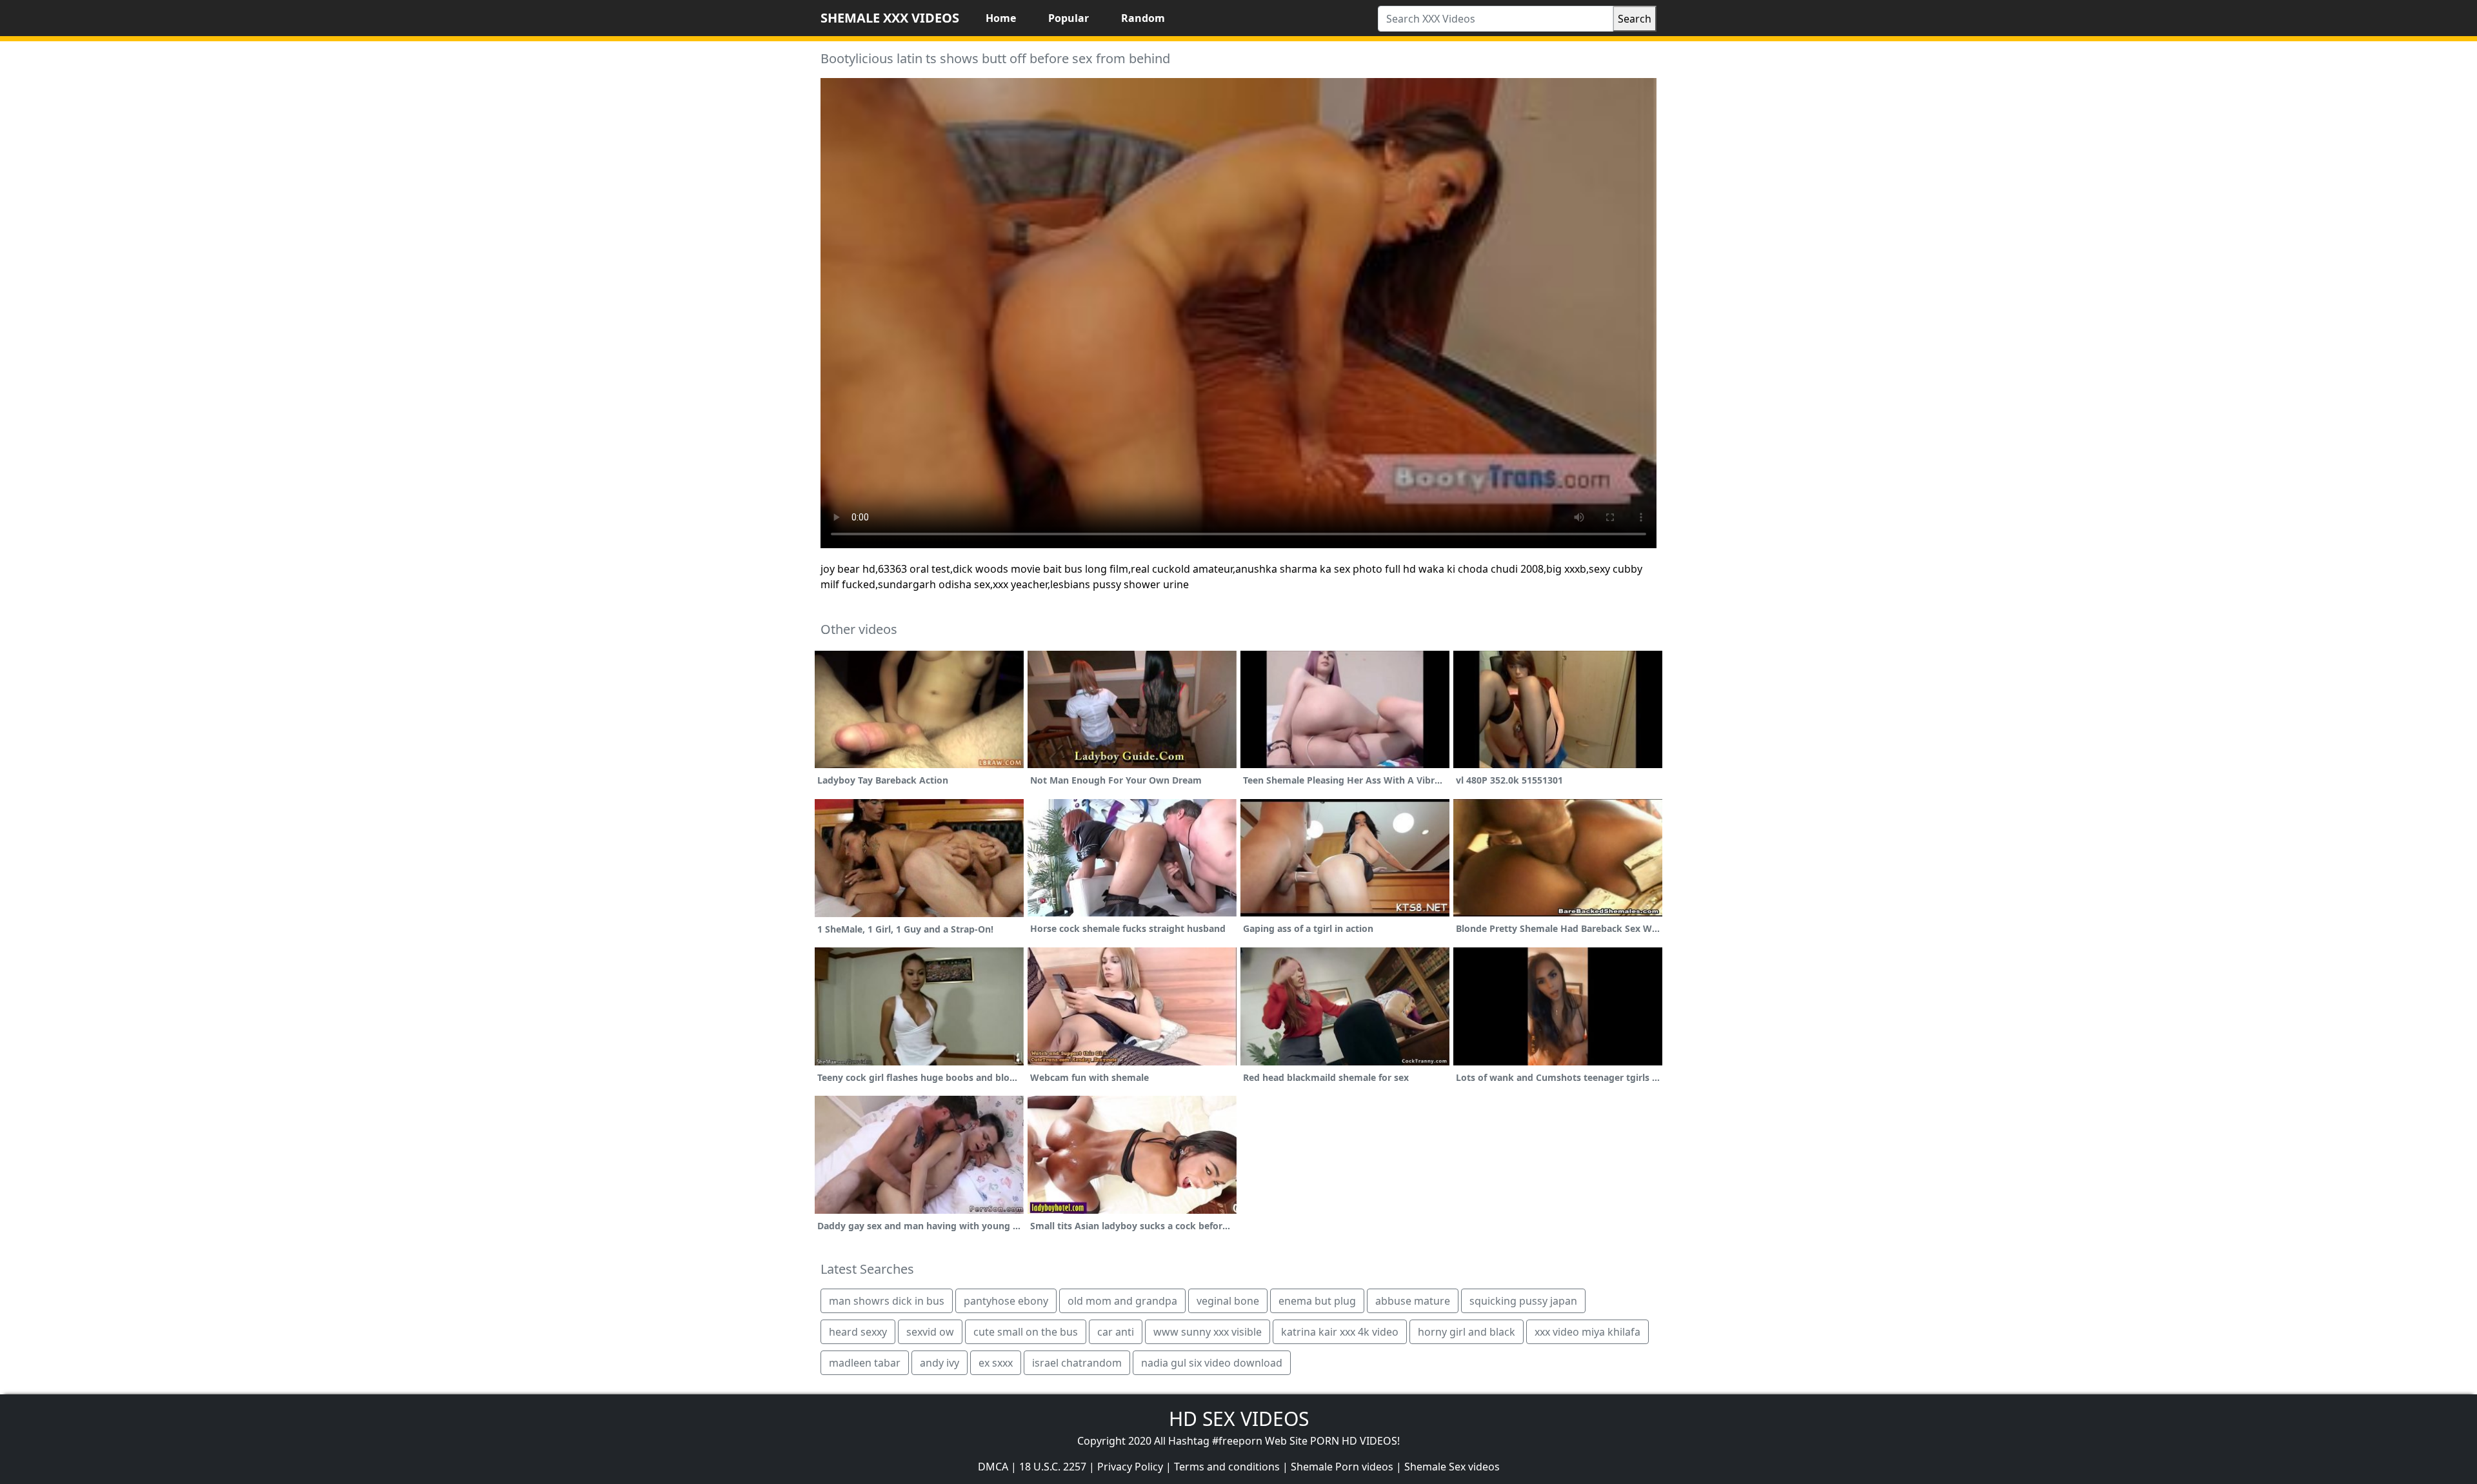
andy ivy (940, 1363)
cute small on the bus (1026, 1332)
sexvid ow (930, 1332)
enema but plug (1317, 1301)
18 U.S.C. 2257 (1053, 1467)
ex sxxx (996, 1363)
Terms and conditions (1227, 1467)
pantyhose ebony (1006, 1301)
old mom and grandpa (1122, 1301)
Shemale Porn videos (1342, 1467)
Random (1143, 18)
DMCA (993, 1467)
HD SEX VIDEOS (1239, 1419)
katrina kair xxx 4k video (1340, 1332)
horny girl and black (1467, 1332)
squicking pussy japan (1523, 1301)
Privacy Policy (1130, 1467)
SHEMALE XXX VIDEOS (890, 18)
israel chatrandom (1077, 1363)
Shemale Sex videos (1452, 1467)
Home (1001, 18)
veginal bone (1228, 1301)
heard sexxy (858, 1332)
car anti (1116, 1332)
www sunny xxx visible (1208, 1332)
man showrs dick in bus (887, 1301)
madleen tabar (865, 1363)
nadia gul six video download (1212, 1363)
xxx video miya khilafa (1587, 1332)
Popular (1069, 18)
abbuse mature (1413, 1301)
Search (1635, 19)
